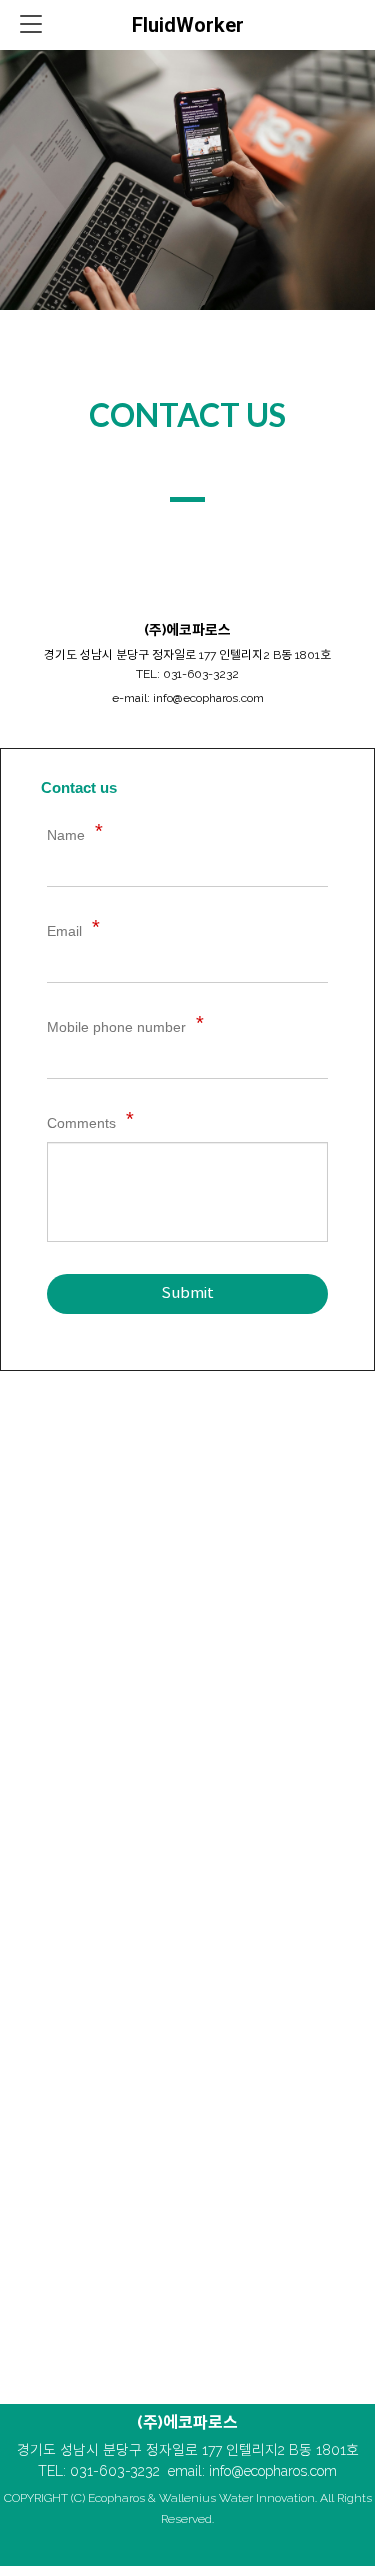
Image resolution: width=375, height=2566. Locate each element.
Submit (187, 1293)
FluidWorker (188, 25)
